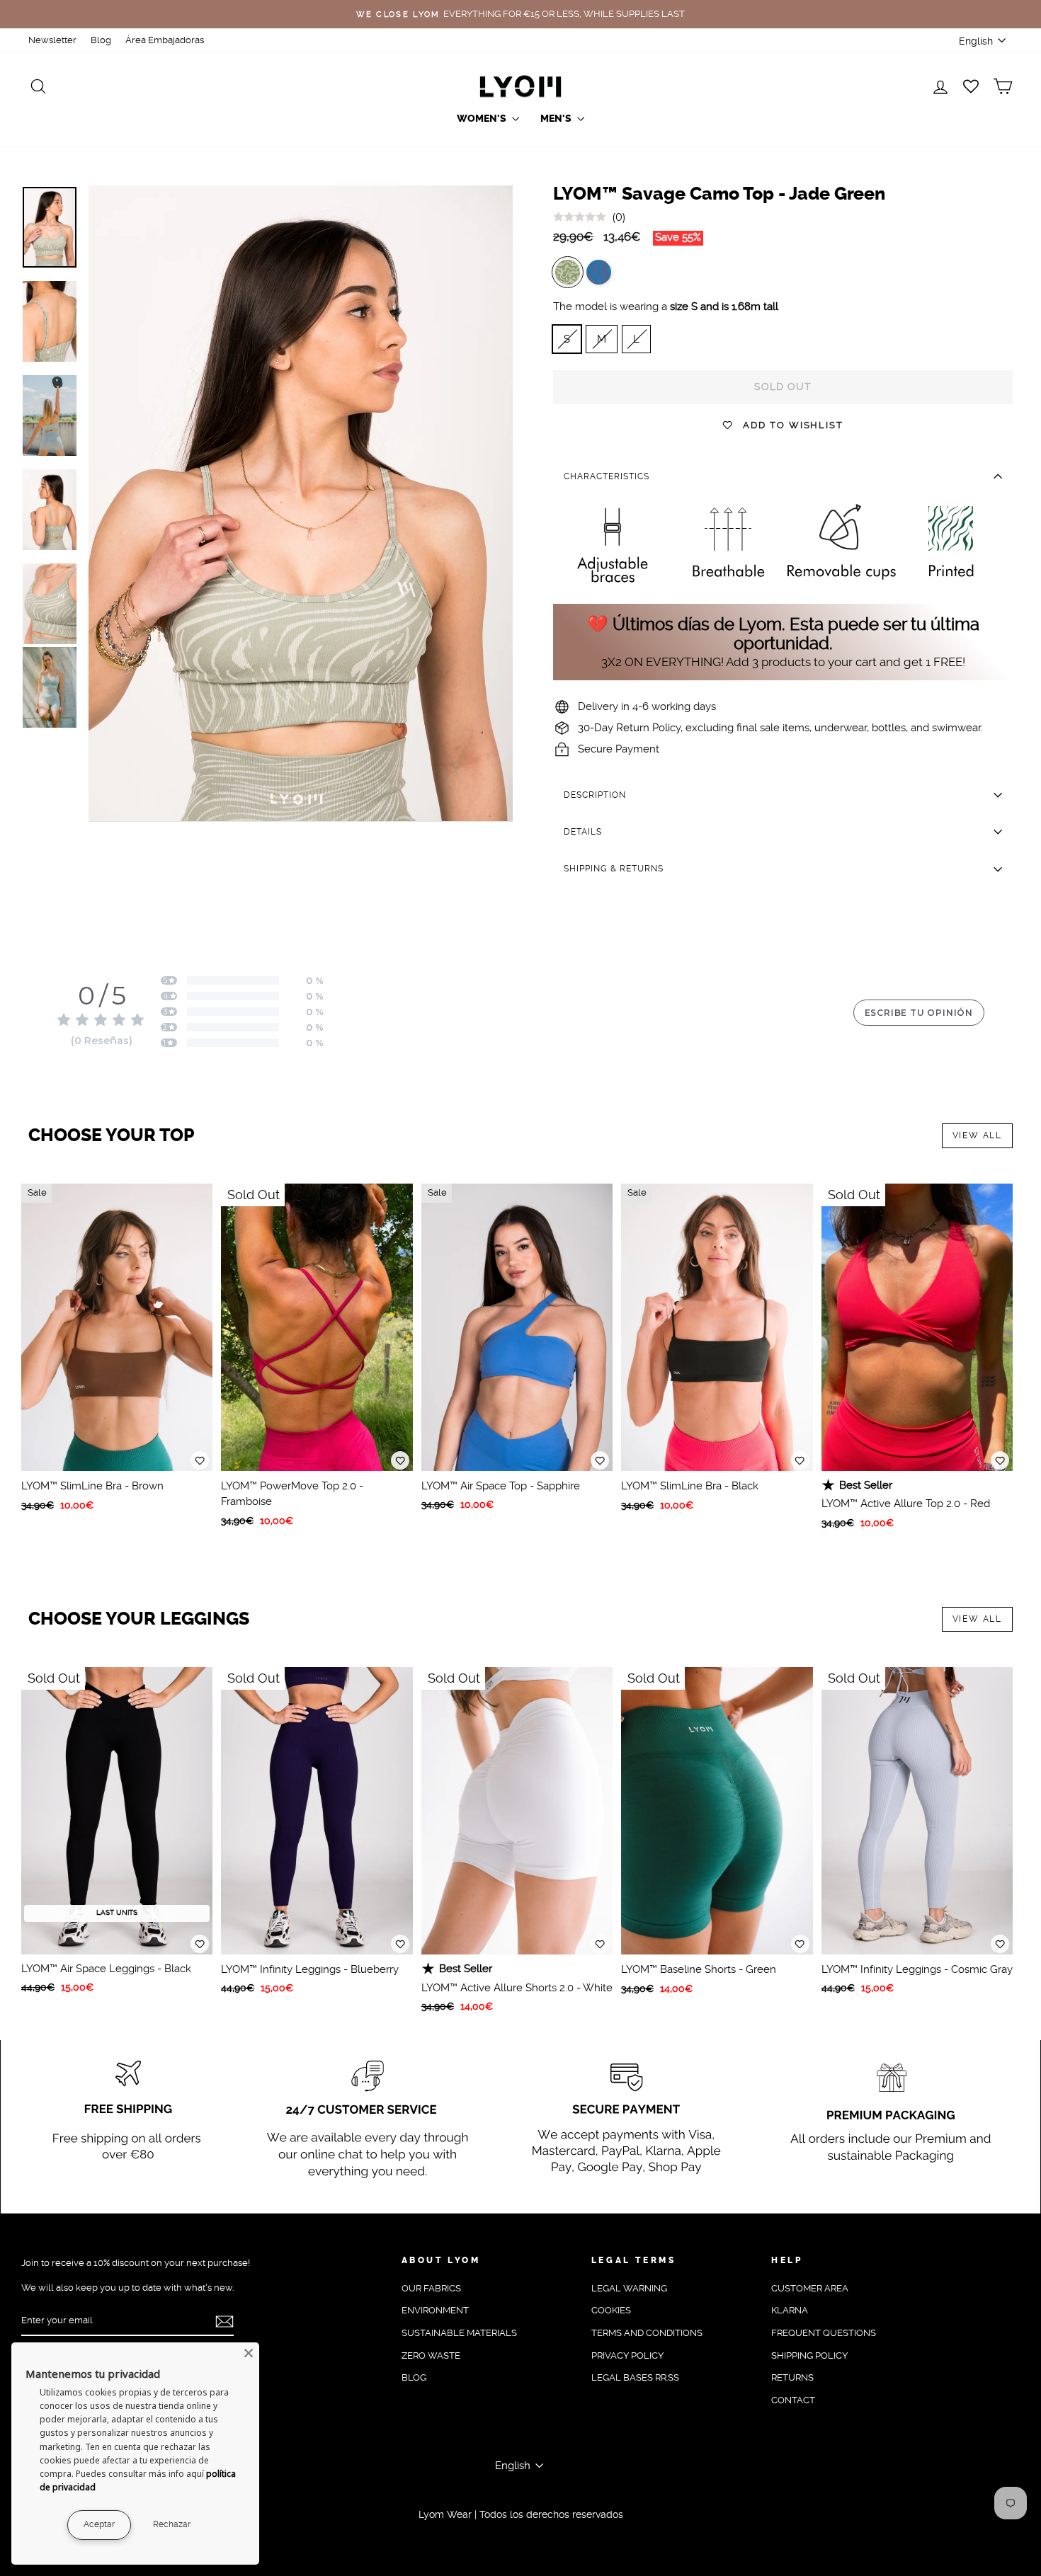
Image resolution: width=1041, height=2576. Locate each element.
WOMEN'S (483, 119)
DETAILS (583, 832)
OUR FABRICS (431, 2288)
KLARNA (790, 2310)
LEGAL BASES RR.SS (635, 2377)
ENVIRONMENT (435, 2310)
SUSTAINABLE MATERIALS (459, 2333)
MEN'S (557, 119)
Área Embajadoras (165, 40)
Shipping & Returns (614, 869)
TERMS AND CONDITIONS (647, 2333)
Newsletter (52, 40)
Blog (101, 40)
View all (977, 1135)
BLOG (414, 2377)
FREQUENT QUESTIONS (824, 2333)
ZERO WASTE (431, 2355)
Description (595, 795)
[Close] (249, 2353)
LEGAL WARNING (629, 2288)
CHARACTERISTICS (607, 476)
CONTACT (793, 2400)
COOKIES (611, 2310)
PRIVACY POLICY (627, 2355)
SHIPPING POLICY (809, 2355)
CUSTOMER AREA (810, 2288)
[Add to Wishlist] (200, 1460)
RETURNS (792, 2377)
